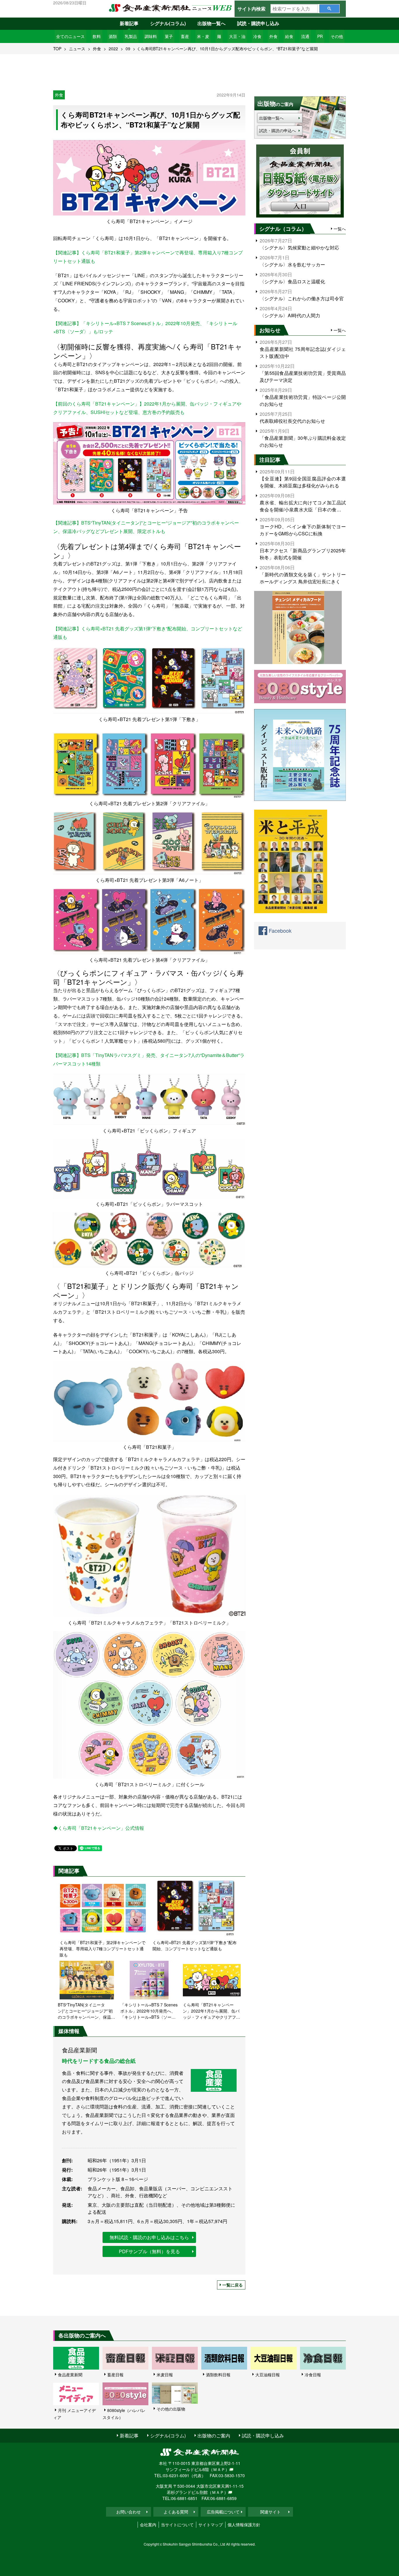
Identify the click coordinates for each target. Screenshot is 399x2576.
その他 (337, 36)
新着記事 (129, 23)
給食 (289, 36)
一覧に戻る (233, 2285)
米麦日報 (165, 2375)
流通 (305, 36)
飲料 (97, 36)
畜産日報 (115, 2375)
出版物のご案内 (214, 2436)
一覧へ (340, 229)
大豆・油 (237, 36)
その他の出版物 (171, 2409)
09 (128, 49)
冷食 (257, 36)
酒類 (113, 36)
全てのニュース (70, 36)
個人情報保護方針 (244, 2525)
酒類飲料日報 (218, 2375)
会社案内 (148, 2525)
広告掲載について (223, 2512)
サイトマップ (211, 2525)
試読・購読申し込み (258, 23)
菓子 (169, 36)
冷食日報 (313, 2375)
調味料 (151, 36)
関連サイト (270, 2512)
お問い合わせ (129, 2512)
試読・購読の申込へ (277, 130)
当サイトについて (177, 2525)
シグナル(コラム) (168, 23)
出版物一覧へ (211, 23)
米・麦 (203, 36)
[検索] (329, 9)
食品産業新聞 (70, 2375)
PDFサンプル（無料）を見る (149, 2251)
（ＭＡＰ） (219, 2469)
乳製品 (131, 36)
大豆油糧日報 (268, 2375)
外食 (273, 36)
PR (320, 36)
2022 (113, 49)
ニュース (77, 49)
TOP (57, 49)
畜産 (185, 36)
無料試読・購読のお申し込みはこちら (149, 2237)
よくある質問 (176, 2512)
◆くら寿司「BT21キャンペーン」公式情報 (99, 1828)
